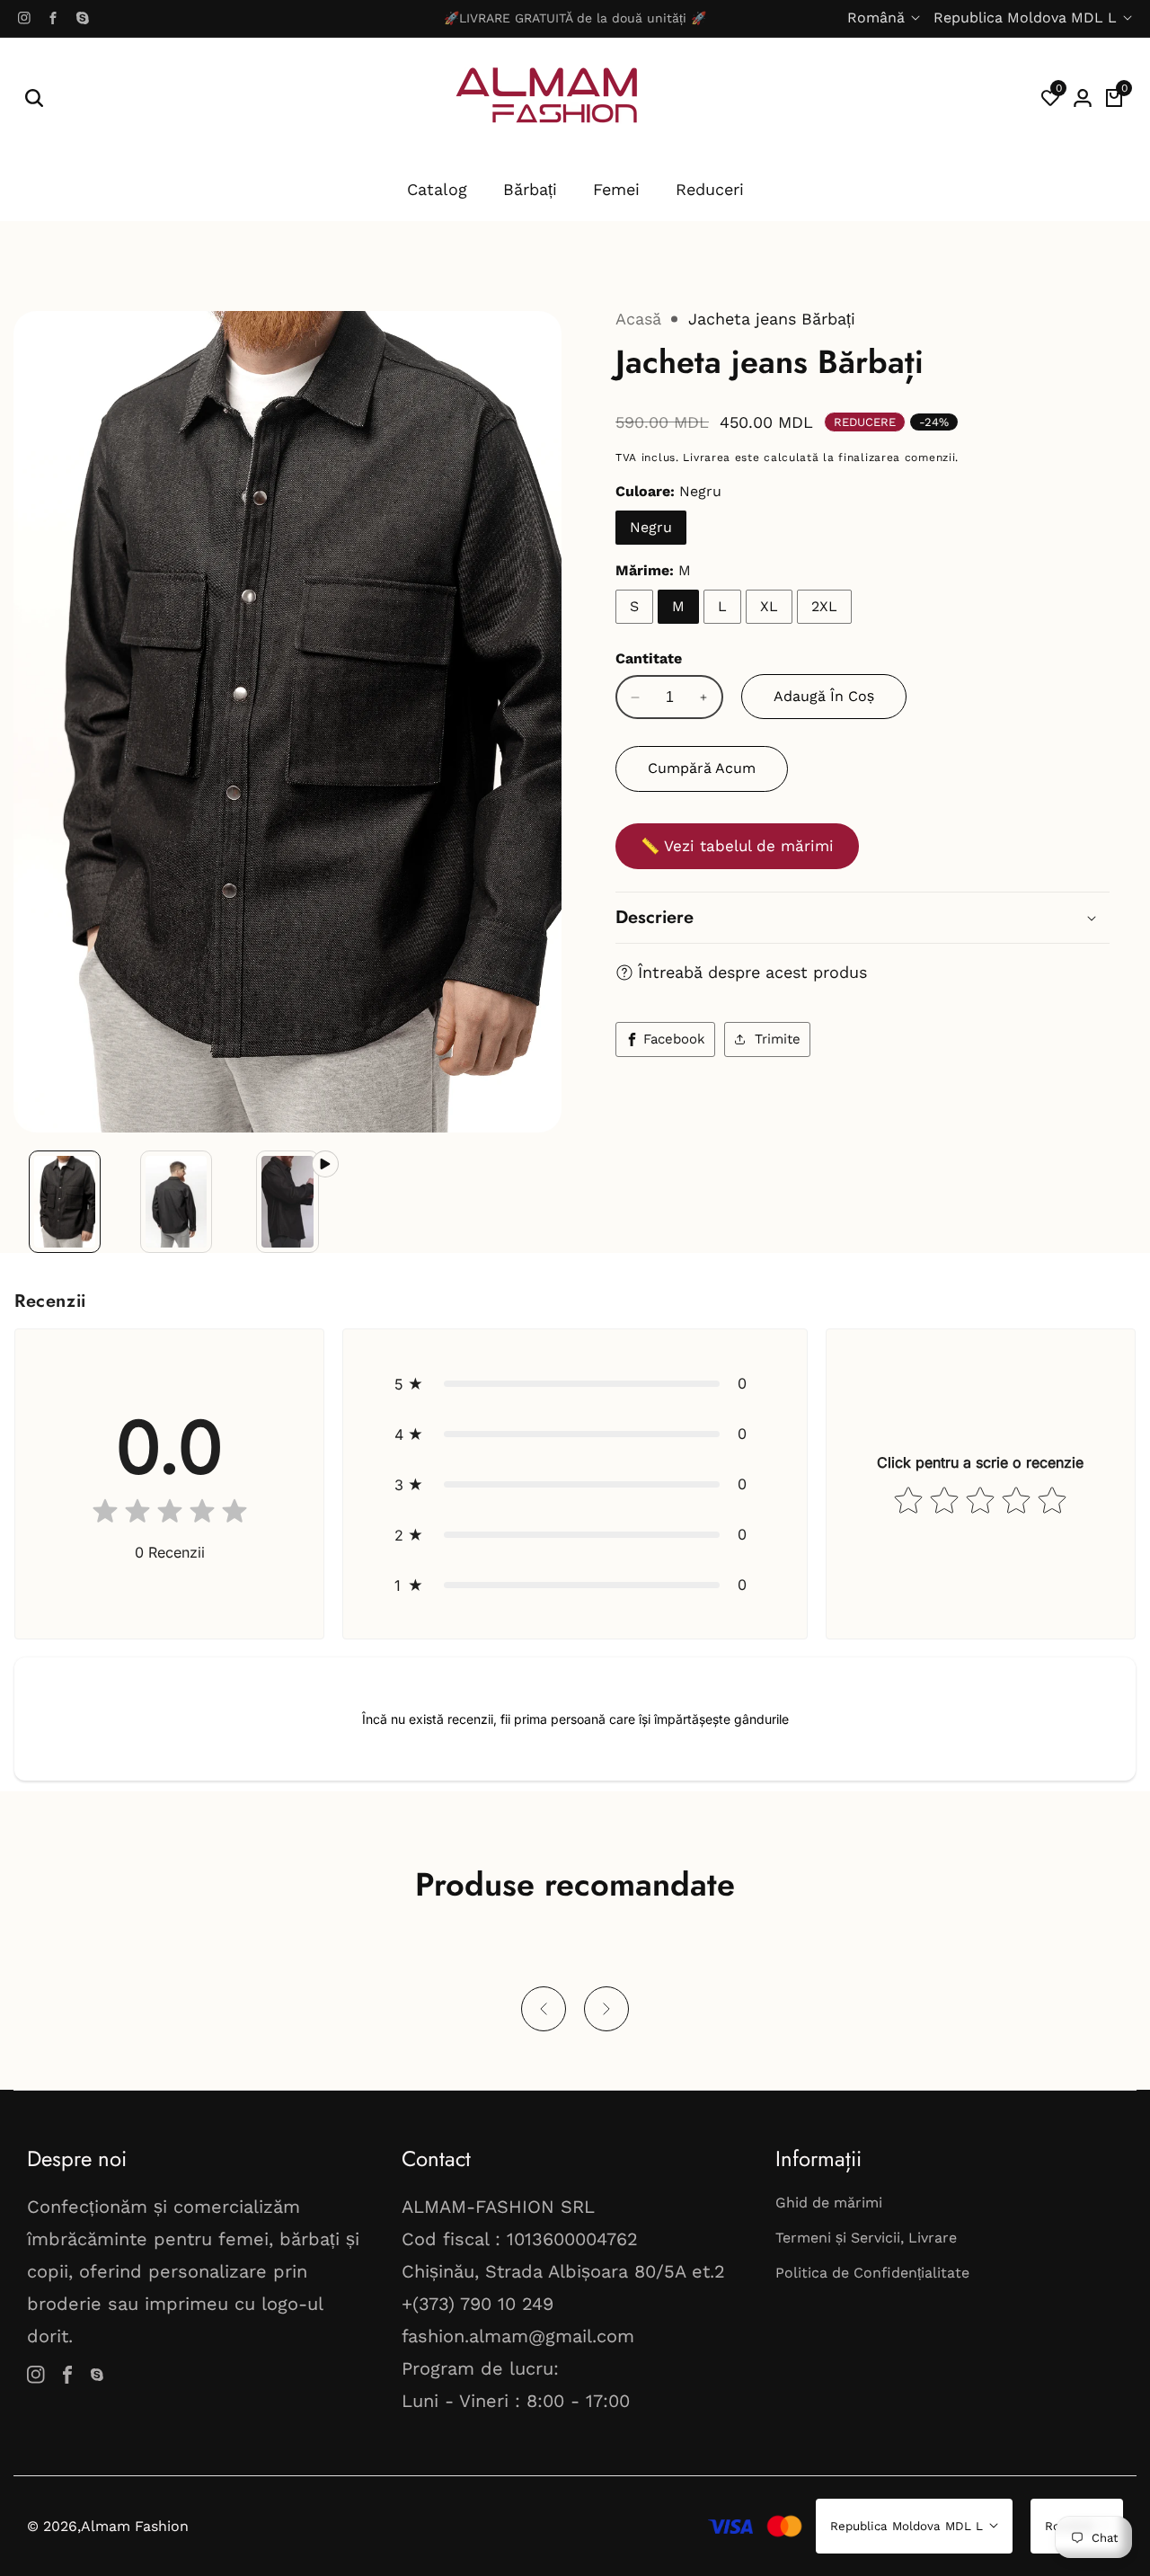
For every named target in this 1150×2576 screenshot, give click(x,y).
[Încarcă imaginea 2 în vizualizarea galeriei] (176, 1202)
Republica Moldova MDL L (1027, 18)
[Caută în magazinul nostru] (34, 98)
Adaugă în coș (824, 696)
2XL (824, 606)
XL (769, 606)
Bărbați (530, 189)
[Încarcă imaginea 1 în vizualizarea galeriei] (65, 1202)
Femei (616, 189)
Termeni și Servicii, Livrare (866, 2238)
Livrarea (707, 457)
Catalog (437, 189)
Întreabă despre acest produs (752, 972)
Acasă (638, 319)
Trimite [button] (778, 1039)
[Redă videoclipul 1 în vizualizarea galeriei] (287, 1202)
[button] (575, 1383)
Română (878, 18)
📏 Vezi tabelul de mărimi (737, 846)
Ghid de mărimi (829, 2203)
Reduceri (710, 189)
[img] (170, 1515)
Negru (651, 527)
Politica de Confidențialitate (872, 2273)
